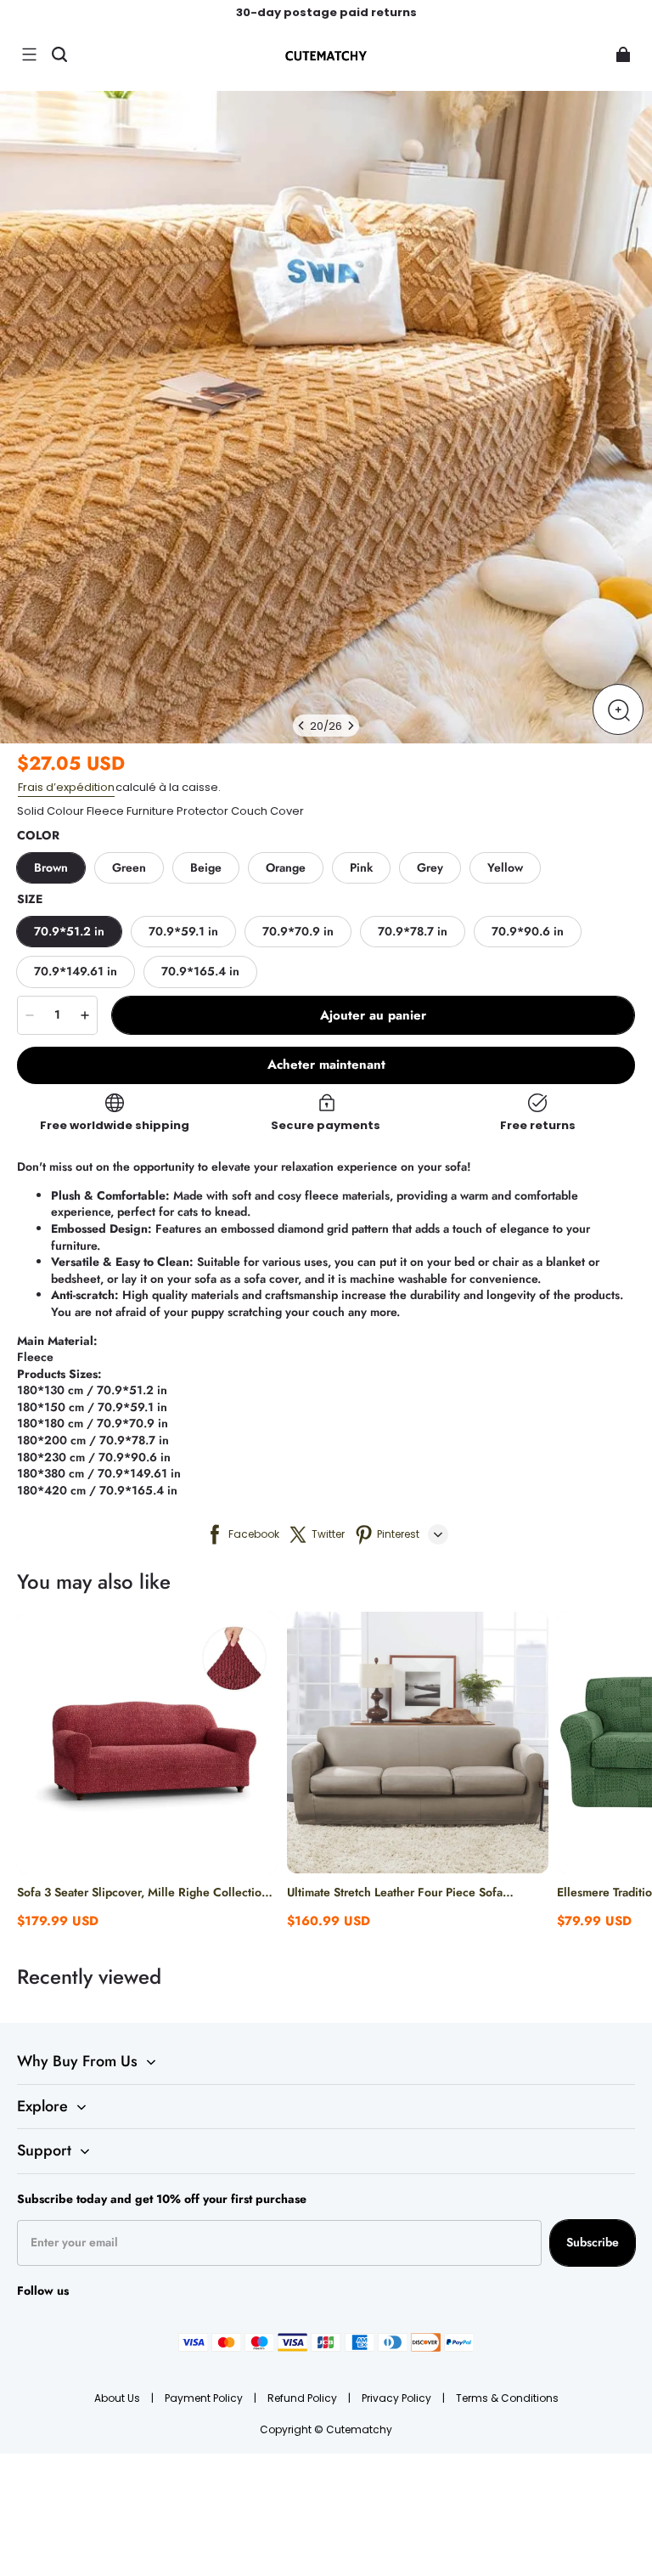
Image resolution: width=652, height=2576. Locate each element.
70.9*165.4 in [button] (200, 971)
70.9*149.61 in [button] (76, 971)
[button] (29, 54)
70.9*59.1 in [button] (183, 931)
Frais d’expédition (66, 787)
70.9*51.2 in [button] (69, 931)
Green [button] (129, 867)
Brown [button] (51, 867)
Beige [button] (206, 867)
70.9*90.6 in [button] (528, 931)
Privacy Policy (398, 2398)
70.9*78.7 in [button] (413, 931)
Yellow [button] (505, 867)
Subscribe (593, 2242)
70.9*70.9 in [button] (298, 931)
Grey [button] (430, 867)
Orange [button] (286, 867)
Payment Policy (205, 2398)
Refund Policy (304, 2398)
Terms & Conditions (507, 2398)
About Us (118, 2398)
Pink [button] (361, 867)
